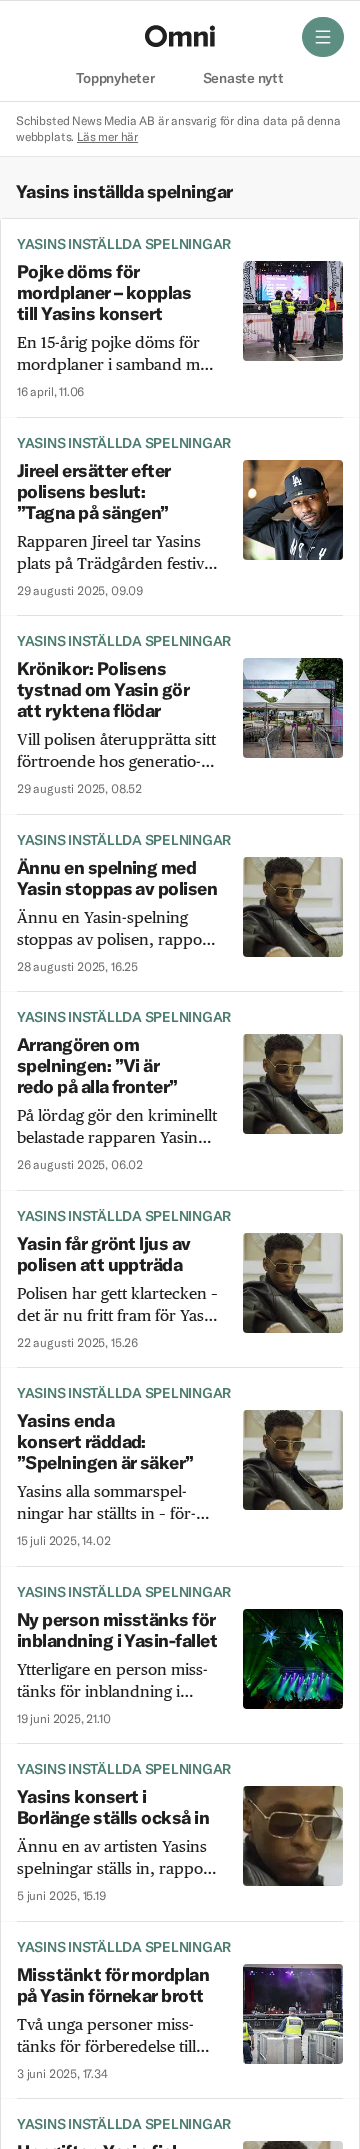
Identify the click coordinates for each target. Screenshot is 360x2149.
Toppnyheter (115, 79)
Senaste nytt (243, 79)
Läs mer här (107, 136)
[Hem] (180, 36)
